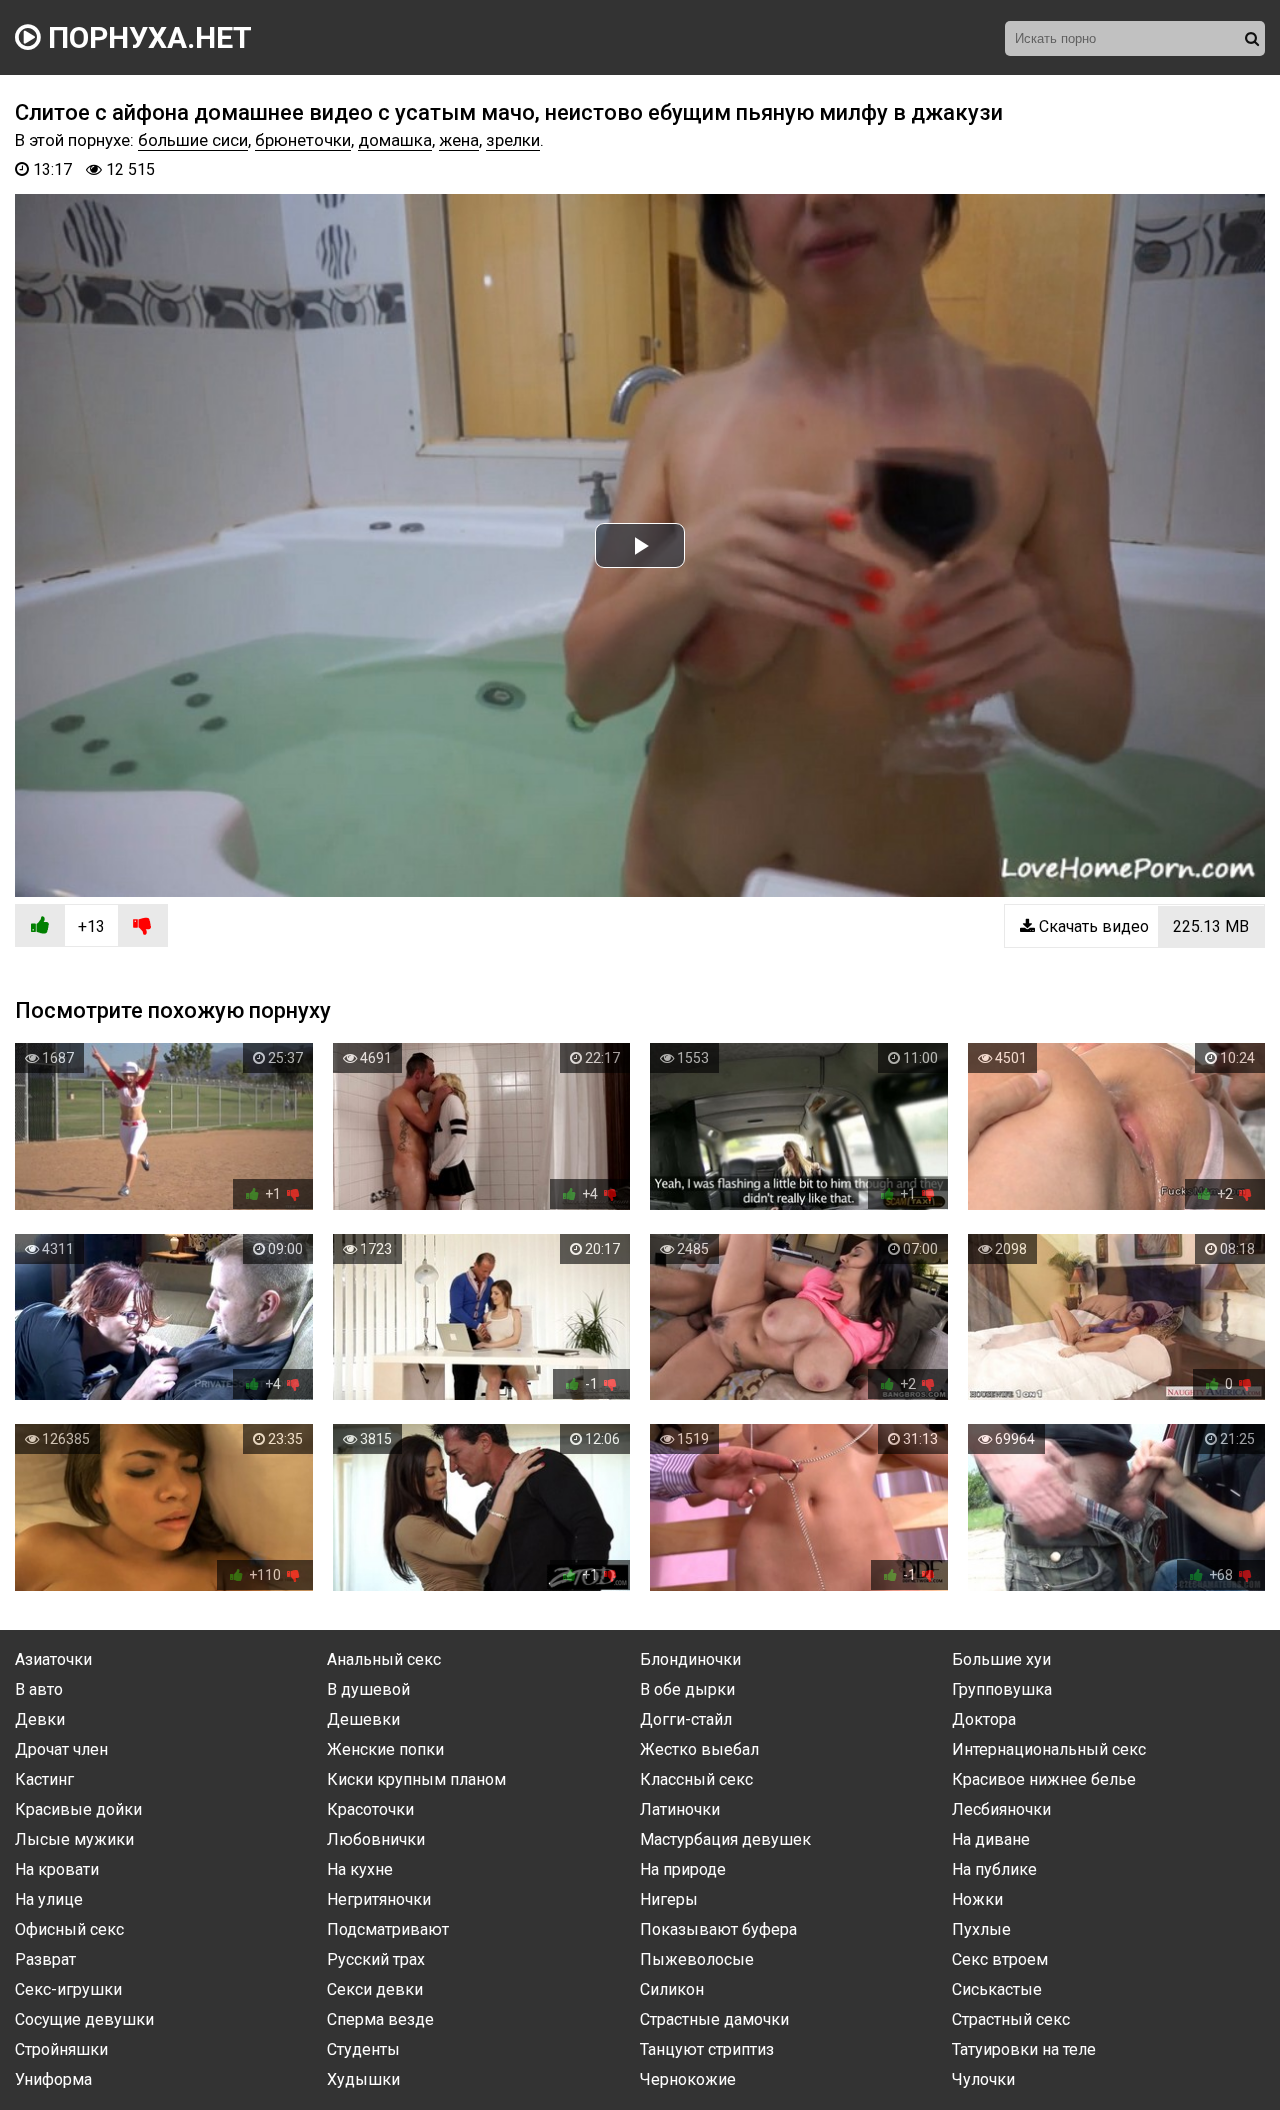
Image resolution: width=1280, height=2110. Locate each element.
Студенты (363, 2049)
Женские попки (385, 1749)
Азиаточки (53, 1659)
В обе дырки (687, 1689)
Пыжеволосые (697, 1959)
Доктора (984, 1719)
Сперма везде (380, 2019)
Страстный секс (1011, 2019)
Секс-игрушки (68, 1989)
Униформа (53, 2079)
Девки (40, 1719)
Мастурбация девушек (725, 1839)
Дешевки (363, 1719)
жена (459, 140)
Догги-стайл (686, 1719)
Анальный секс (384, 1659)
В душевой (368, 1689)
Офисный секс (69, 1929)
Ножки (977, 1899)
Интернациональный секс (1049, 1749)
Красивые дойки (78, 1809)
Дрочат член (61, 1749)
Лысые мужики (74, 1839)
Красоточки (370, 1809)
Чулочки (983, 2079)
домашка (395, 140)
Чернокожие (688, 2079)
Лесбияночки (1001, 1809)
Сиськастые (997, 1989)
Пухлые (981, 1929)
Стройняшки (61, 2049)
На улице (49, 1899)
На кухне (360, 1869)
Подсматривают (388, 1929)
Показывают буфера (718, 1929)
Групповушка (1002, 1689)
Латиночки (680, 1809)
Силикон (672, 1989)
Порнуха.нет (146, 37)
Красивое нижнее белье (1044, 1779)
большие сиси (193, 140)
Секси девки (375, 1989)
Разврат (45, 1959)
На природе (683, 1869)
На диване (991, 1839)
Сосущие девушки (84, 2019)
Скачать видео (1142, 926)
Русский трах (376, 1959)
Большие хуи (1001, 1659)
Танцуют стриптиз (707, 2049)
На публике (994, 1869)
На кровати (57, 1869)
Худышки (363, 2079)
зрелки (513, 140)
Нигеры (669, 1899)
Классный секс (696, 1779)
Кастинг (44, 1779)
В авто (39, 1689)
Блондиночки (690, 1659)
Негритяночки (379, 1899)
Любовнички (376, 1839)
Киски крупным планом (416, 1779)
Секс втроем (1000, 1959)
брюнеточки (303, 140)
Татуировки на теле (1024, 2049)
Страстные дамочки (714, 2019)
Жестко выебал (699, 1749)
